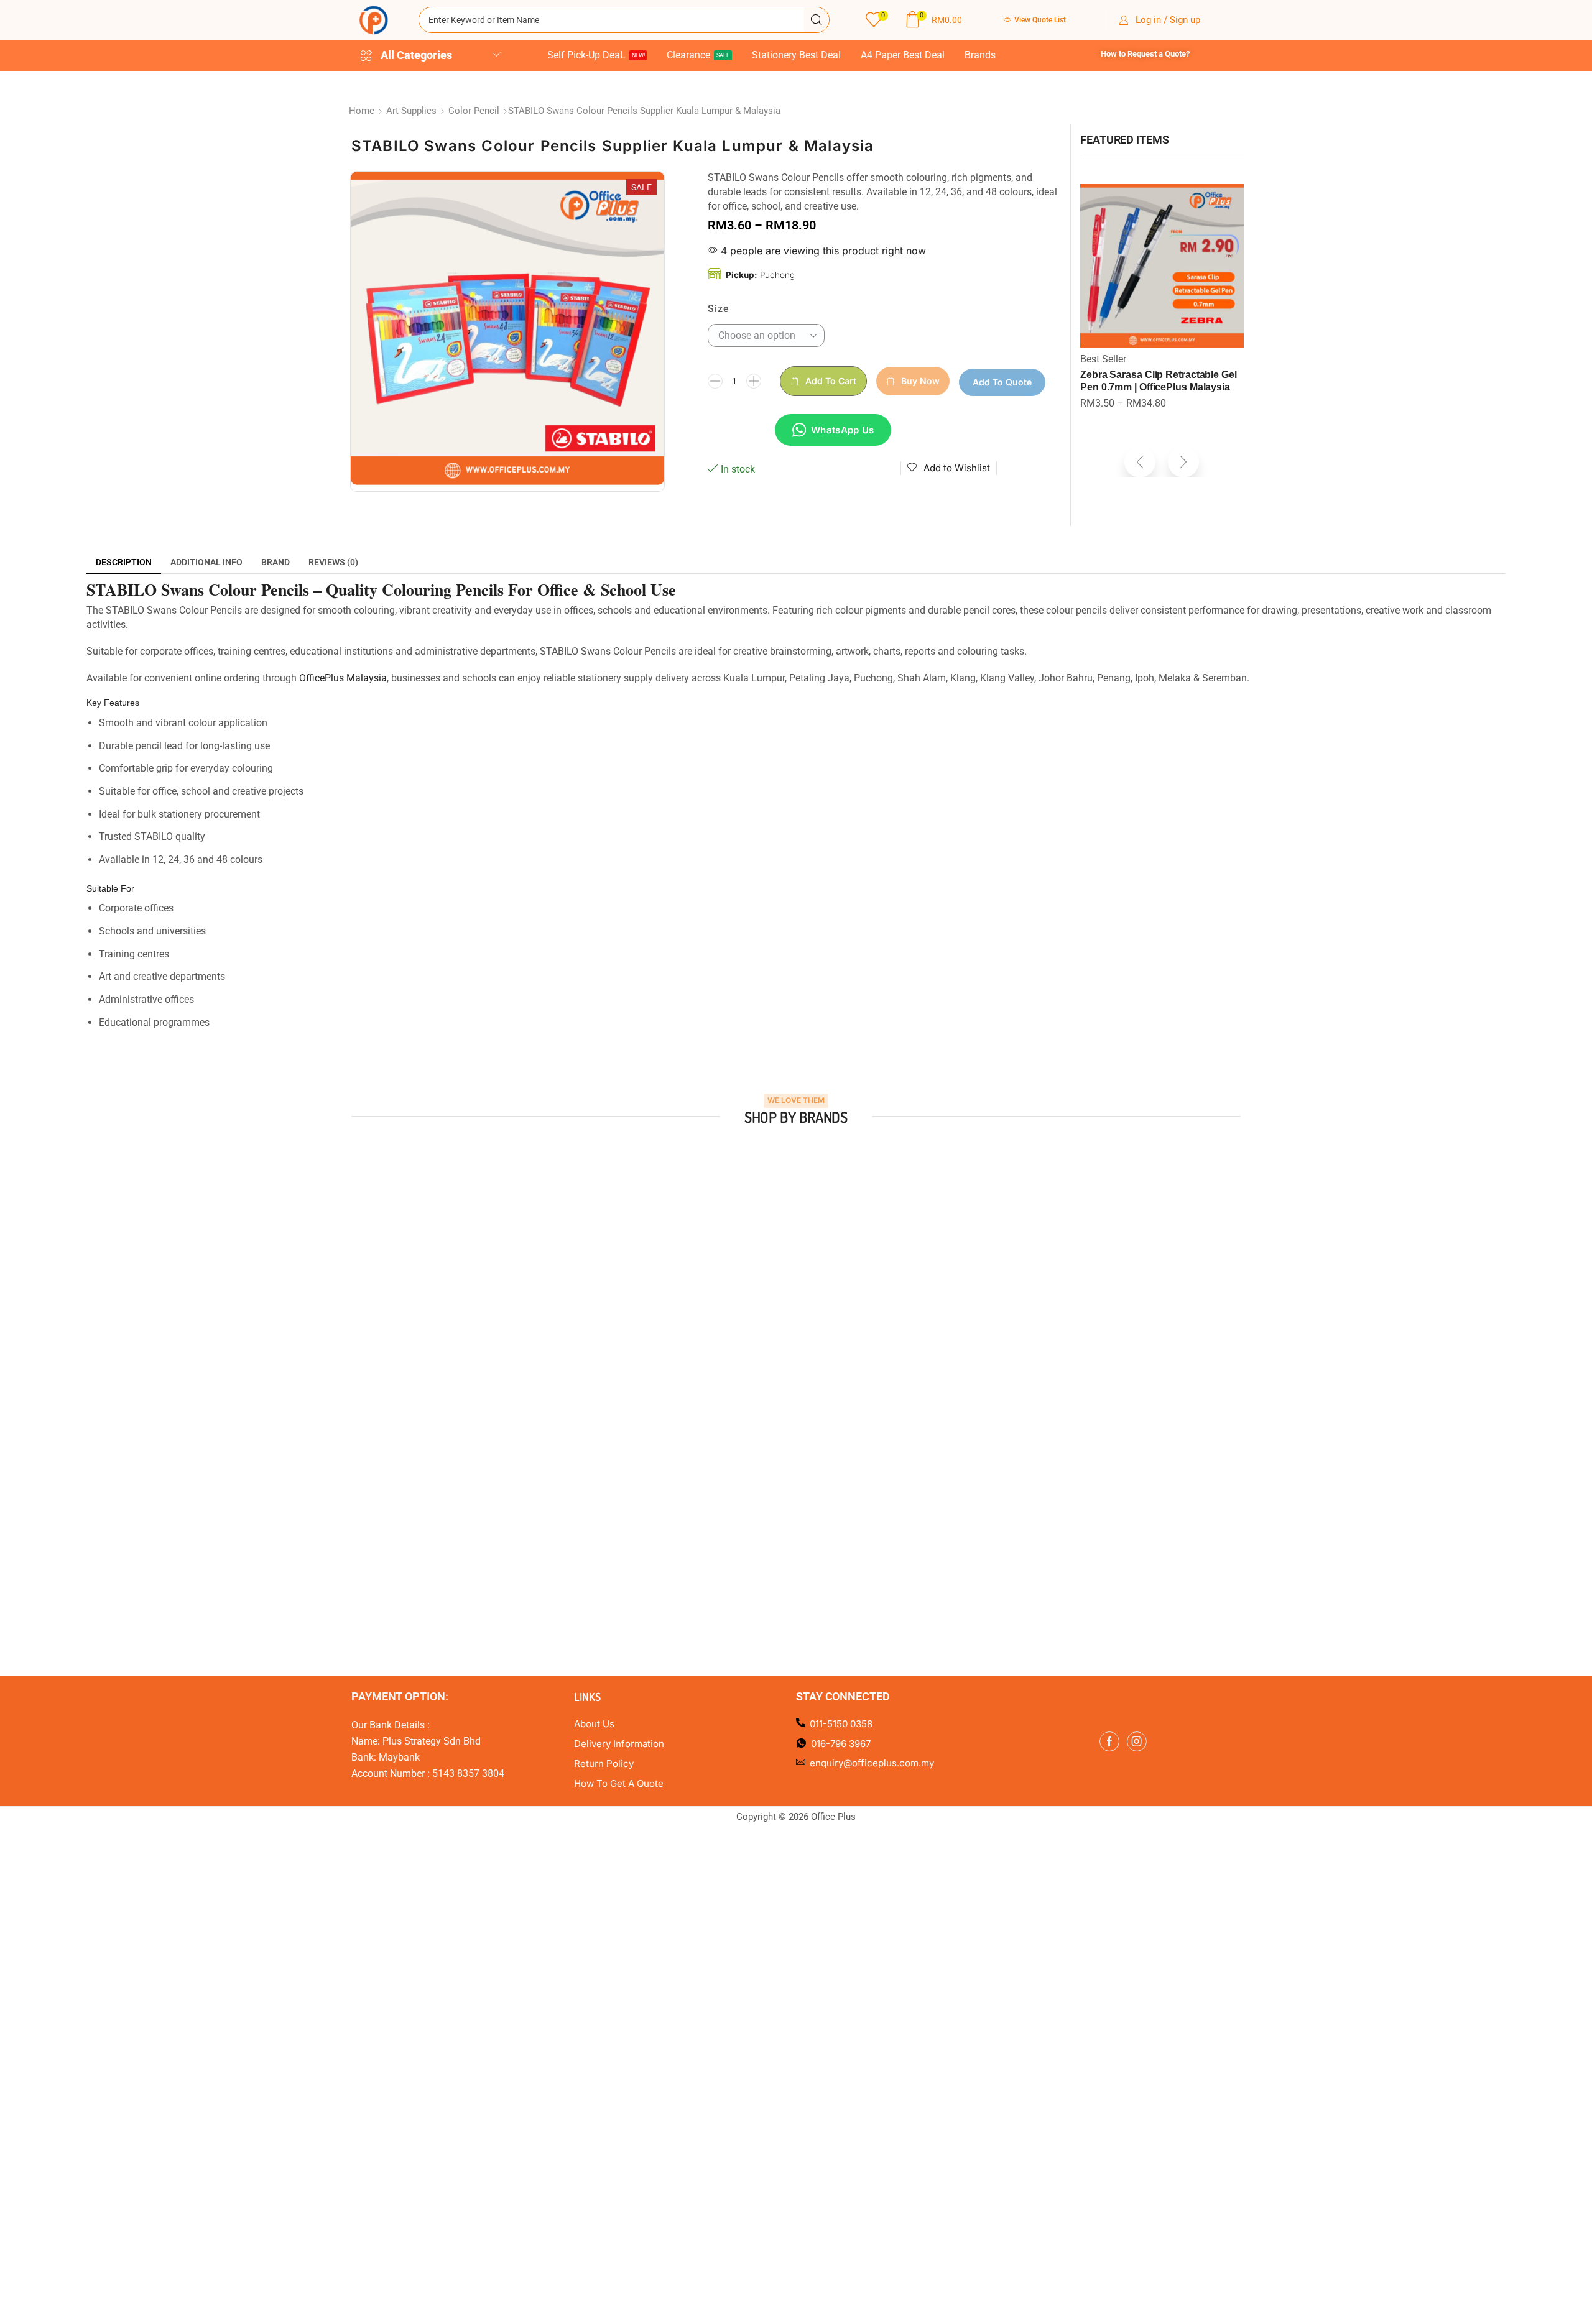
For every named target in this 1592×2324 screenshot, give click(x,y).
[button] (877, 20)
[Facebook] (1109, 1737)
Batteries (1099, 359)
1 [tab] (752, 1377)
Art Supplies (411, 111)
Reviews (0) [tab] (333, 562)
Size (719, 309)
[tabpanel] (458, 1249)
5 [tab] (802, 1377)
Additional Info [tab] (206, 562)
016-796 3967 (841, 1739)
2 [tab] (765, 1377)
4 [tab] (790, 1377)
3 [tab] (777, 1377)
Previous (336, 1249)
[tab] (124, 562)
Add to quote (1002, 382)
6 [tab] (815, 1377)
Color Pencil (474, 111)
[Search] (817, 20)
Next (1256, 1249)
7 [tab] (827, 1377)
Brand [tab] (275, 562)
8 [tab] (840, 1377)
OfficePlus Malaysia (343, 678)
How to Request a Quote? (1145, 54)
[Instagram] (1137, 1737)
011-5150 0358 (841, 1720)
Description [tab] (124, 562)
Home (362, 111)
